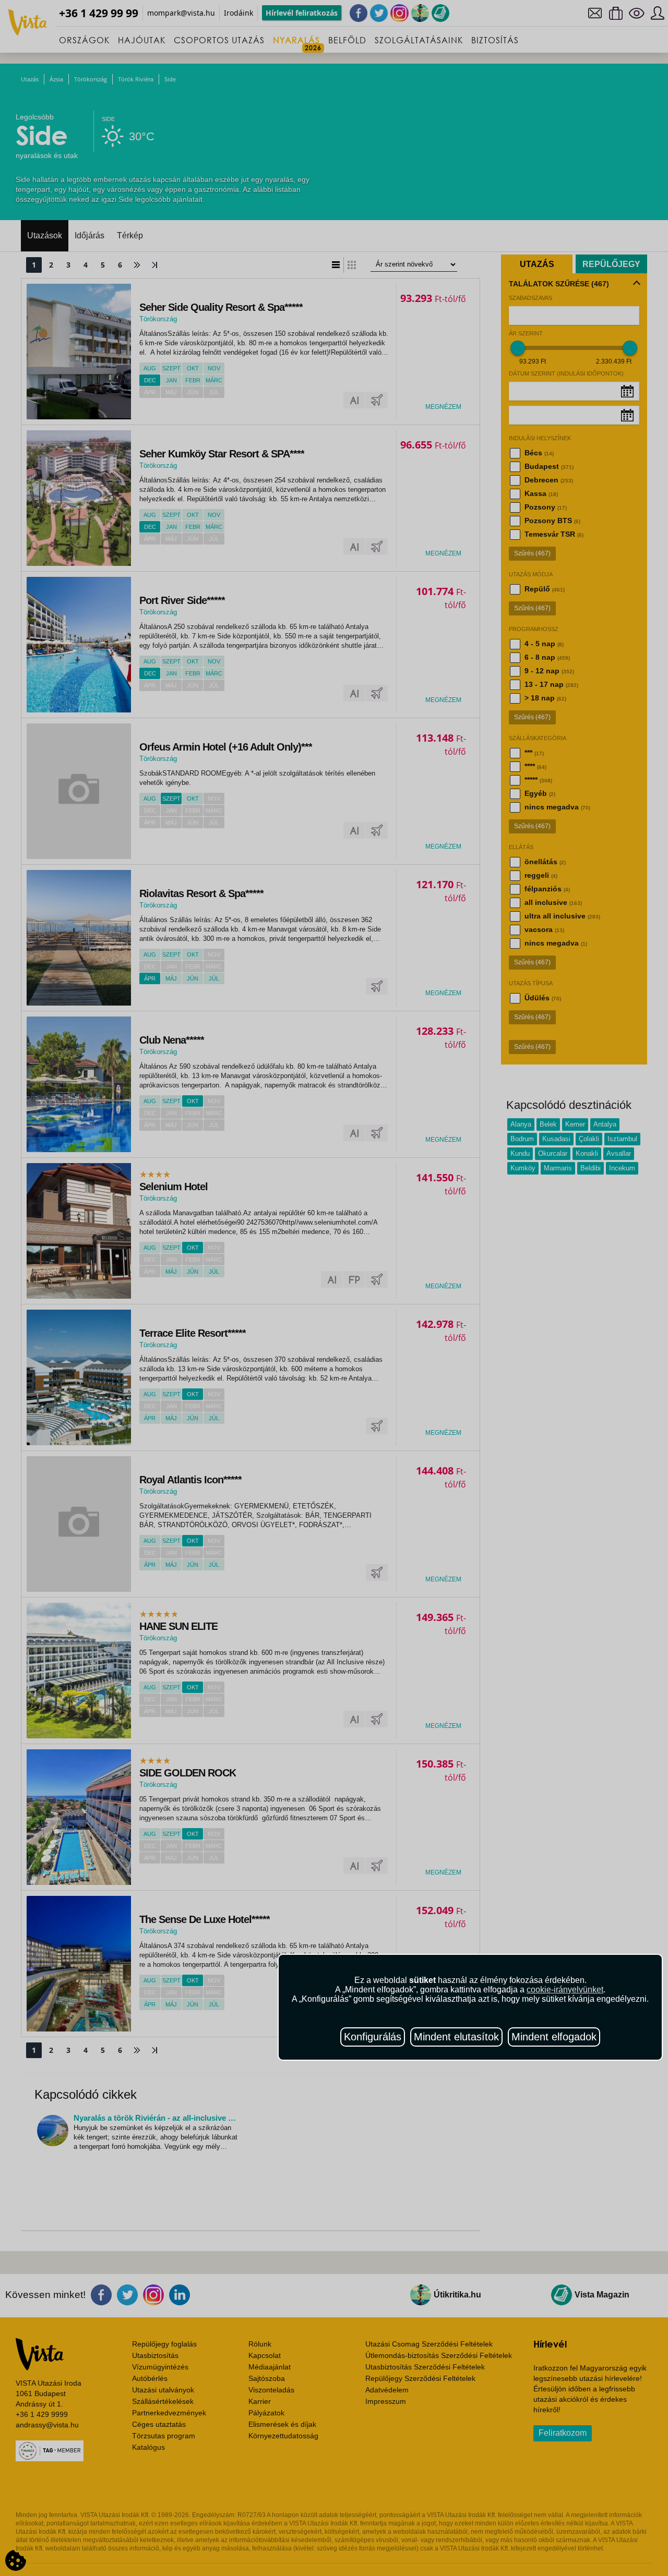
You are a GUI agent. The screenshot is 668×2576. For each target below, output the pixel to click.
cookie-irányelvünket (565, 1990)
